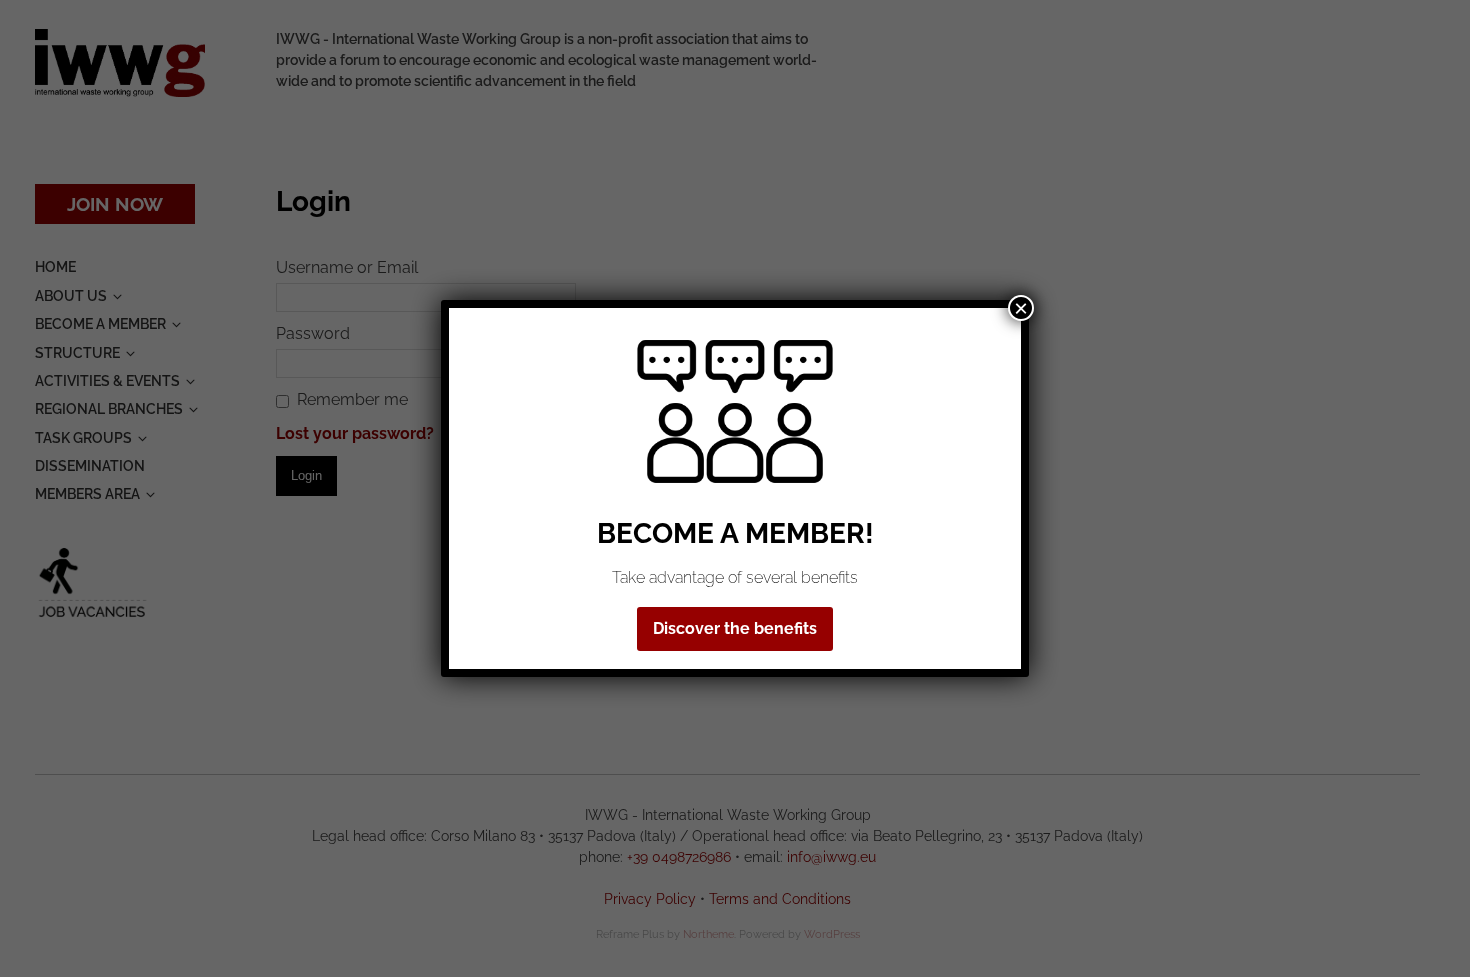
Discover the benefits (735, 628)
